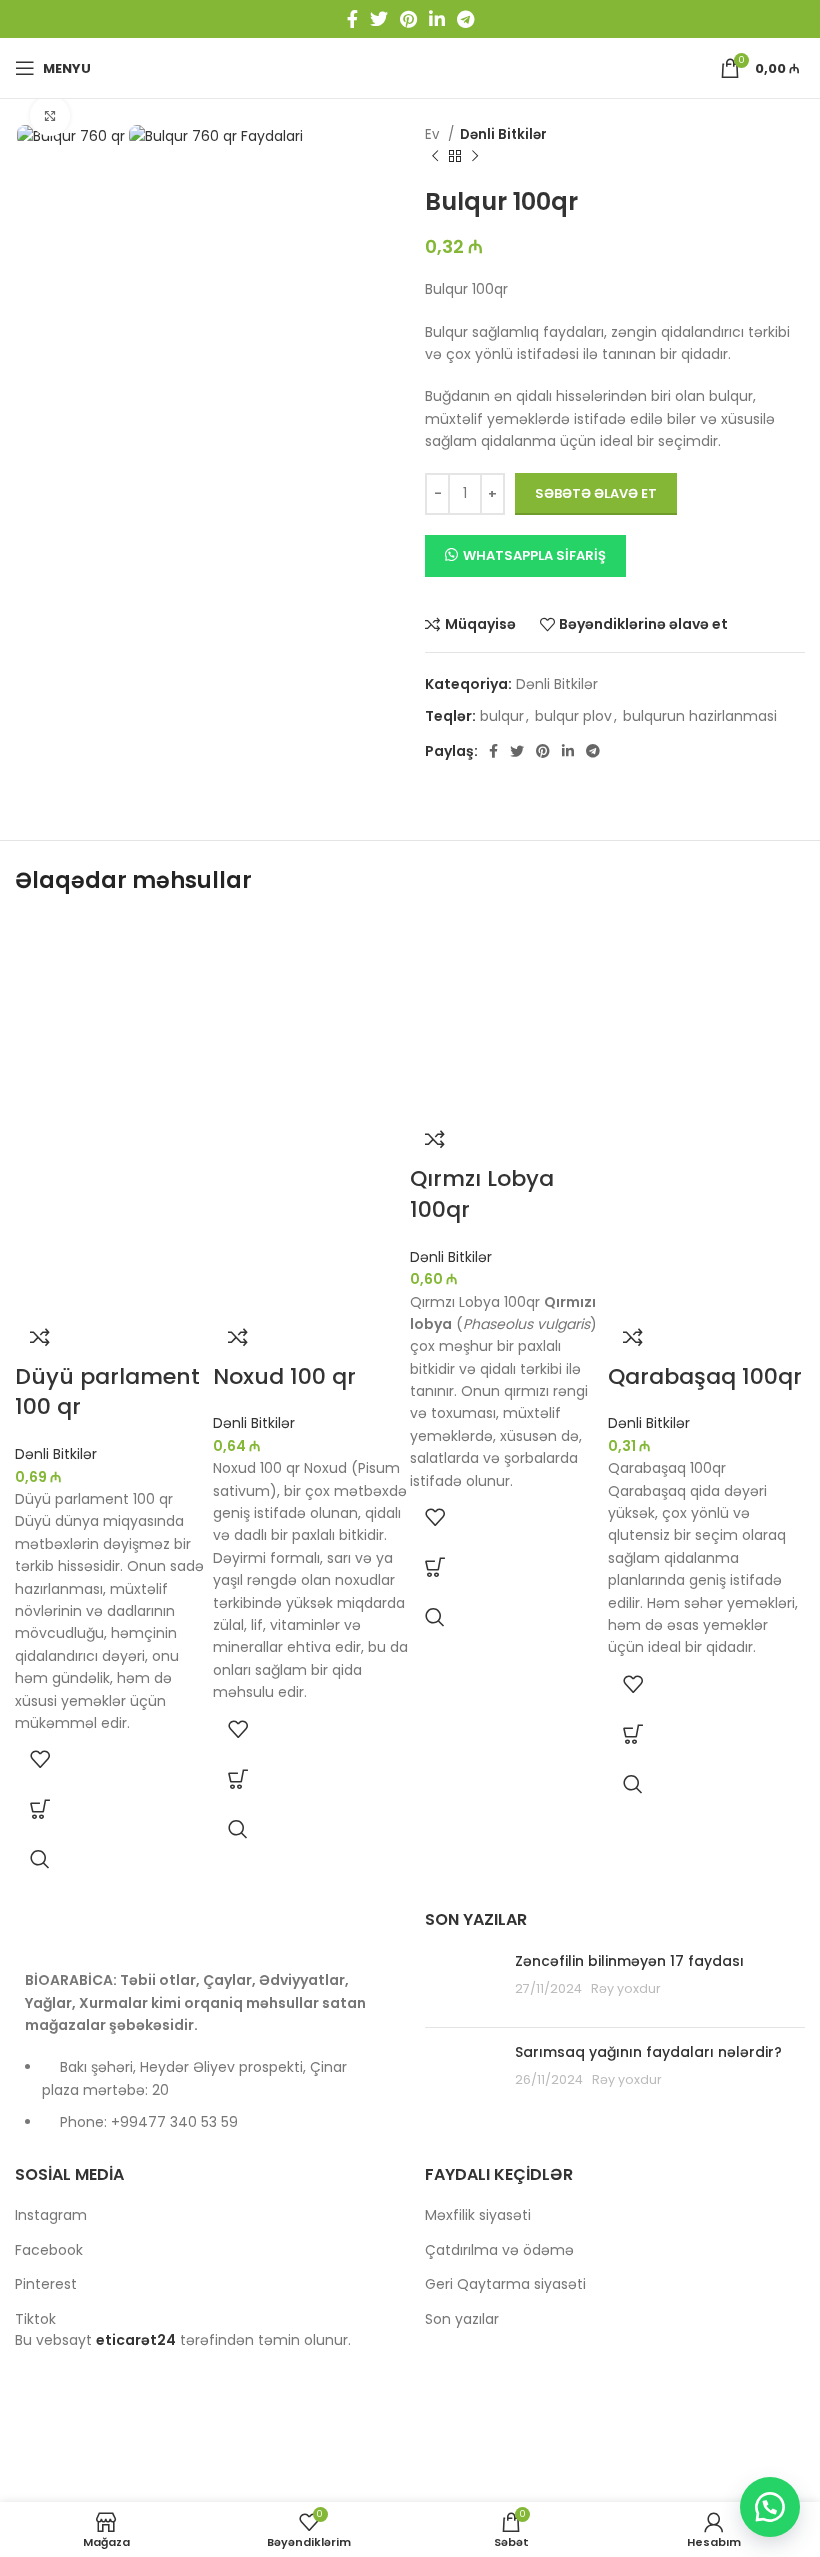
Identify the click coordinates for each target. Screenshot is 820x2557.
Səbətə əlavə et (596, 493)
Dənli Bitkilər (503, 134)
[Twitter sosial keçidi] (379, 19)
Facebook (49, 2250)
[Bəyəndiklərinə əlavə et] (40, 1759)
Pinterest (46, 2284)
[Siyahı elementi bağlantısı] (205, 2104)
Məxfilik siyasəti (478, 2215)
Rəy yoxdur (626, 1988)
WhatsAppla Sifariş (534, 555)
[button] (40, 1809)
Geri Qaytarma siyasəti (505, 2284)
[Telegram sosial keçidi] (465, 19)
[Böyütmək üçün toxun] (50, 116)
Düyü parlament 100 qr (107, 1392)
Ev (434, 134)
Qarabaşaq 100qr (705, 1376)
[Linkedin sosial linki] (437, 19)
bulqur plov (573, 716)
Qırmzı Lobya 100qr (482, 1194)
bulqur (502, 716)
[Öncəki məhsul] (435, 157)
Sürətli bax (40, 1859)
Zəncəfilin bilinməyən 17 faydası (629, 1961)
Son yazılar (462, 2319)
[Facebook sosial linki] (352, 19)
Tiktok (35, 2319)
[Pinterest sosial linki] (408, 19)
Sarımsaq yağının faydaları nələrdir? (648, 2052)
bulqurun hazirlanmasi (700, 716)
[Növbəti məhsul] (475, 157)
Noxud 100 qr (284, 1376)
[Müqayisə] (40, 1337)
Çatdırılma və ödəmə (499, 2250)
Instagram (51, 2215)
